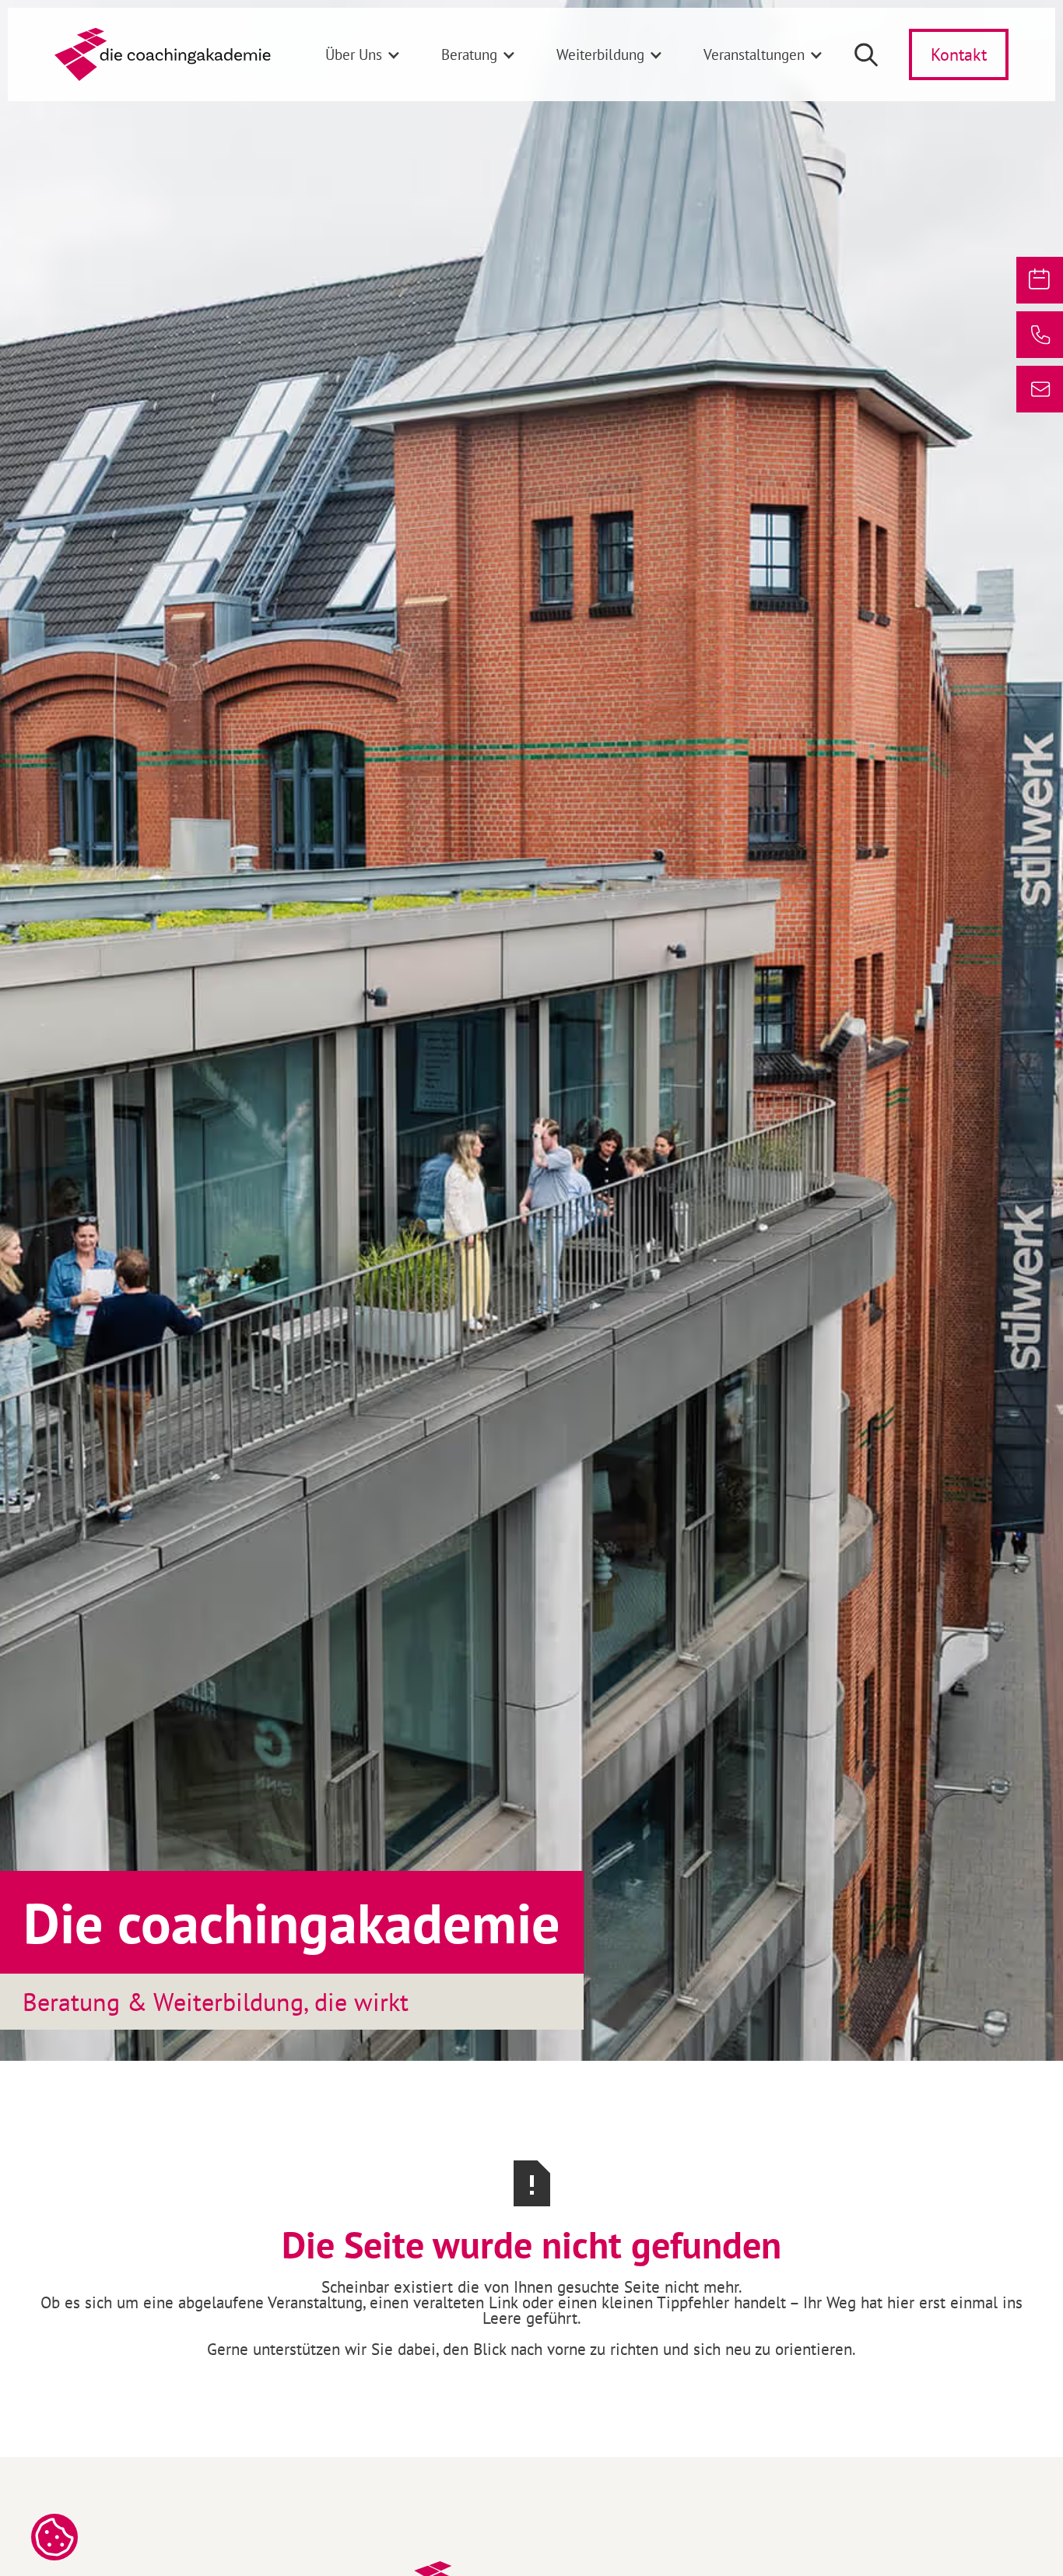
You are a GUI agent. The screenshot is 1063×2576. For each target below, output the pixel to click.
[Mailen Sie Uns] (1040, 389)
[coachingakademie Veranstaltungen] (1040, 280)
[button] (363, 54)
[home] (163, 54)
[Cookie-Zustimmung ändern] (54, 2537)
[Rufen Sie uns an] (1040, 335)
